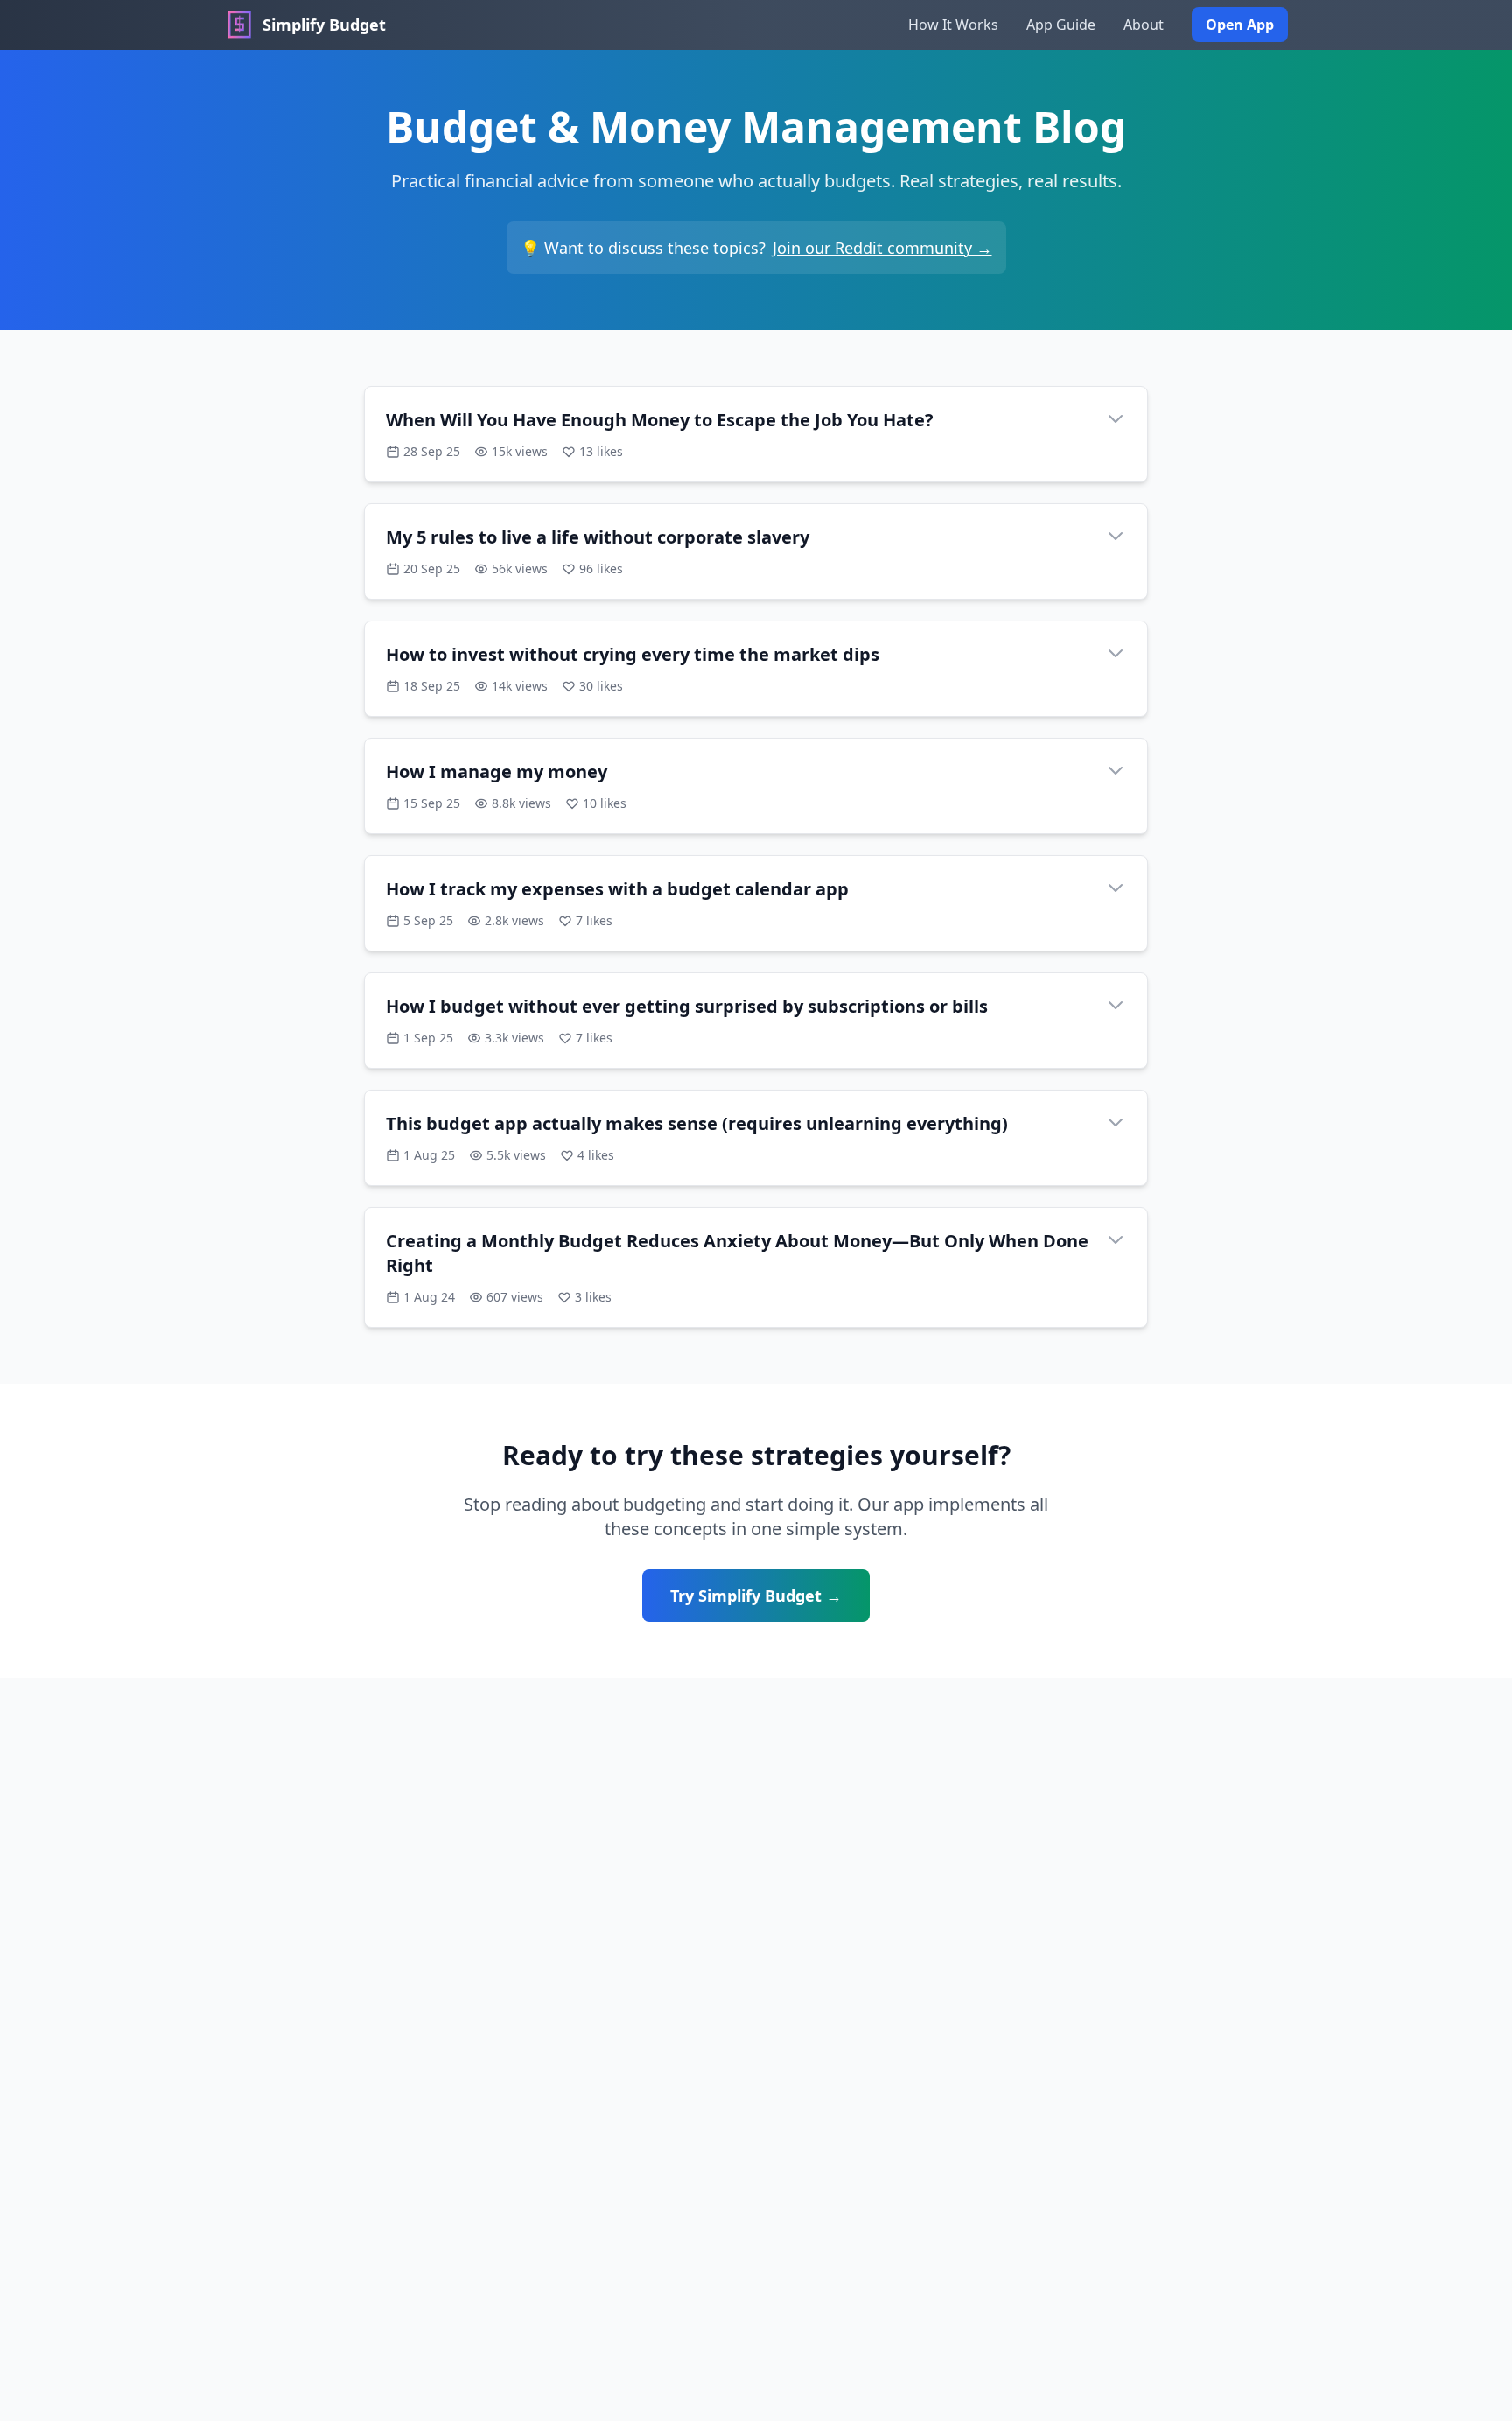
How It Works (953, 25)
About (1144, 25)
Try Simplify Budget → (756, 1596)
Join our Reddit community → (882, 248)
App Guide (1061, 25)
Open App (1240, 25)
